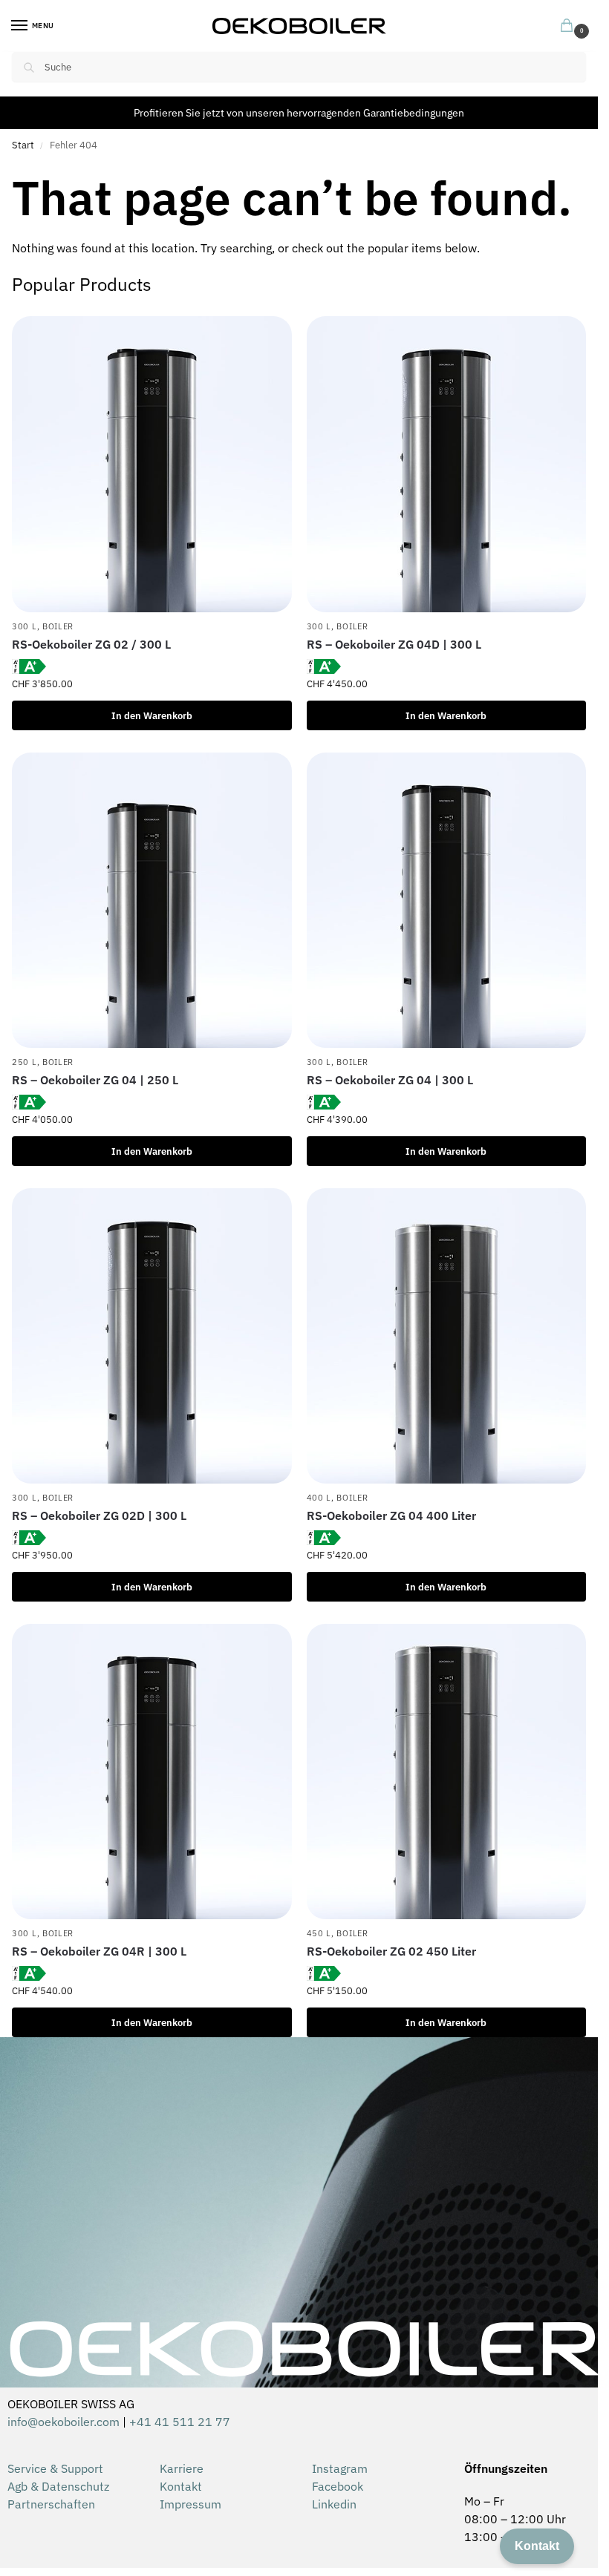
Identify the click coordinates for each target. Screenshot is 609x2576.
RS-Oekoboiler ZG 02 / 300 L (91, 644)
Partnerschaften (51, 2504)
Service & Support (55, 2468)
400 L (319, 1498)
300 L (25, 626)
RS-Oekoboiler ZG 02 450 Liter (391, 1951)
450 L (319, 1933)
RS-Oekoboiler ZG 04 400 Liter (391, 1515)
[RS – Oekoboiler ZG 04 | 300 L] (447, 900)
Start (23, 145)
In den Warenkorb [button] (152, 715)
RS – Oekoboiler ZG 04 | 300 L (390, 1080)
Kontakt (181, 2486)
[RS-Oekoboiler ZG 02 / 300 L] (152, 464)
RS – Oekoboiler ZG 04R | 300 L (99, 1951)
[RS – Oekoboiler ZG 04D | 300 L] (447, 464)
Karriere (182, 2468)
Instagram (340, 2468)
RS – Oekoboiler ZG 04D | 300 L (394, 644)
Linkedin (334, 2504)
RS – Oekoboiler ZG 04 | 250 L (95, 1080)
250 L (25, 1062)
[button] (570, 27)
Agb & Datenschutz (58, 2486)
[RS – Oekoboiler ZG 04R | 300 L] (152, 1772)
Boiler (58, 626)
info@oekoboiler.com (63, 2422)
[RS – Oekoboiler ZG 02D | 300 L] (152, 1336)
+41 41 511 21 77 (180, 2422)
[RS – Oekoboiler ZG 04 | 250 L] (152, 900)
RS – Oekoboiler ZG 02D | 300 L (99, 1515)
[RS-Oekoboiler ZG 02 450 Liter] (447, 1772)
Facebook (338, 2486)
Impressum (190, 2504)
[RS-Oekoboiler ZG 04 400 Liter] (447, 1336)
